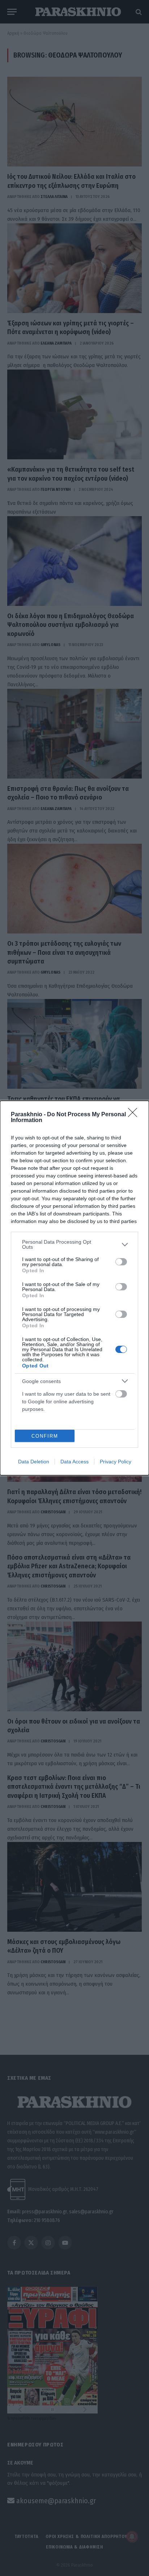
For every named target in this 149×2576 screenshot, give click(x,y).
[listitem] (74, 1244)
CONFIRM (45, 1436)
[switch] (121, 1262)
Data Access (74, 1462)
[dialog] (74, 1288)
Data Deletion (34, 1462)
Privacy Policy (116, 1462)
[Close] (135, 1115)
